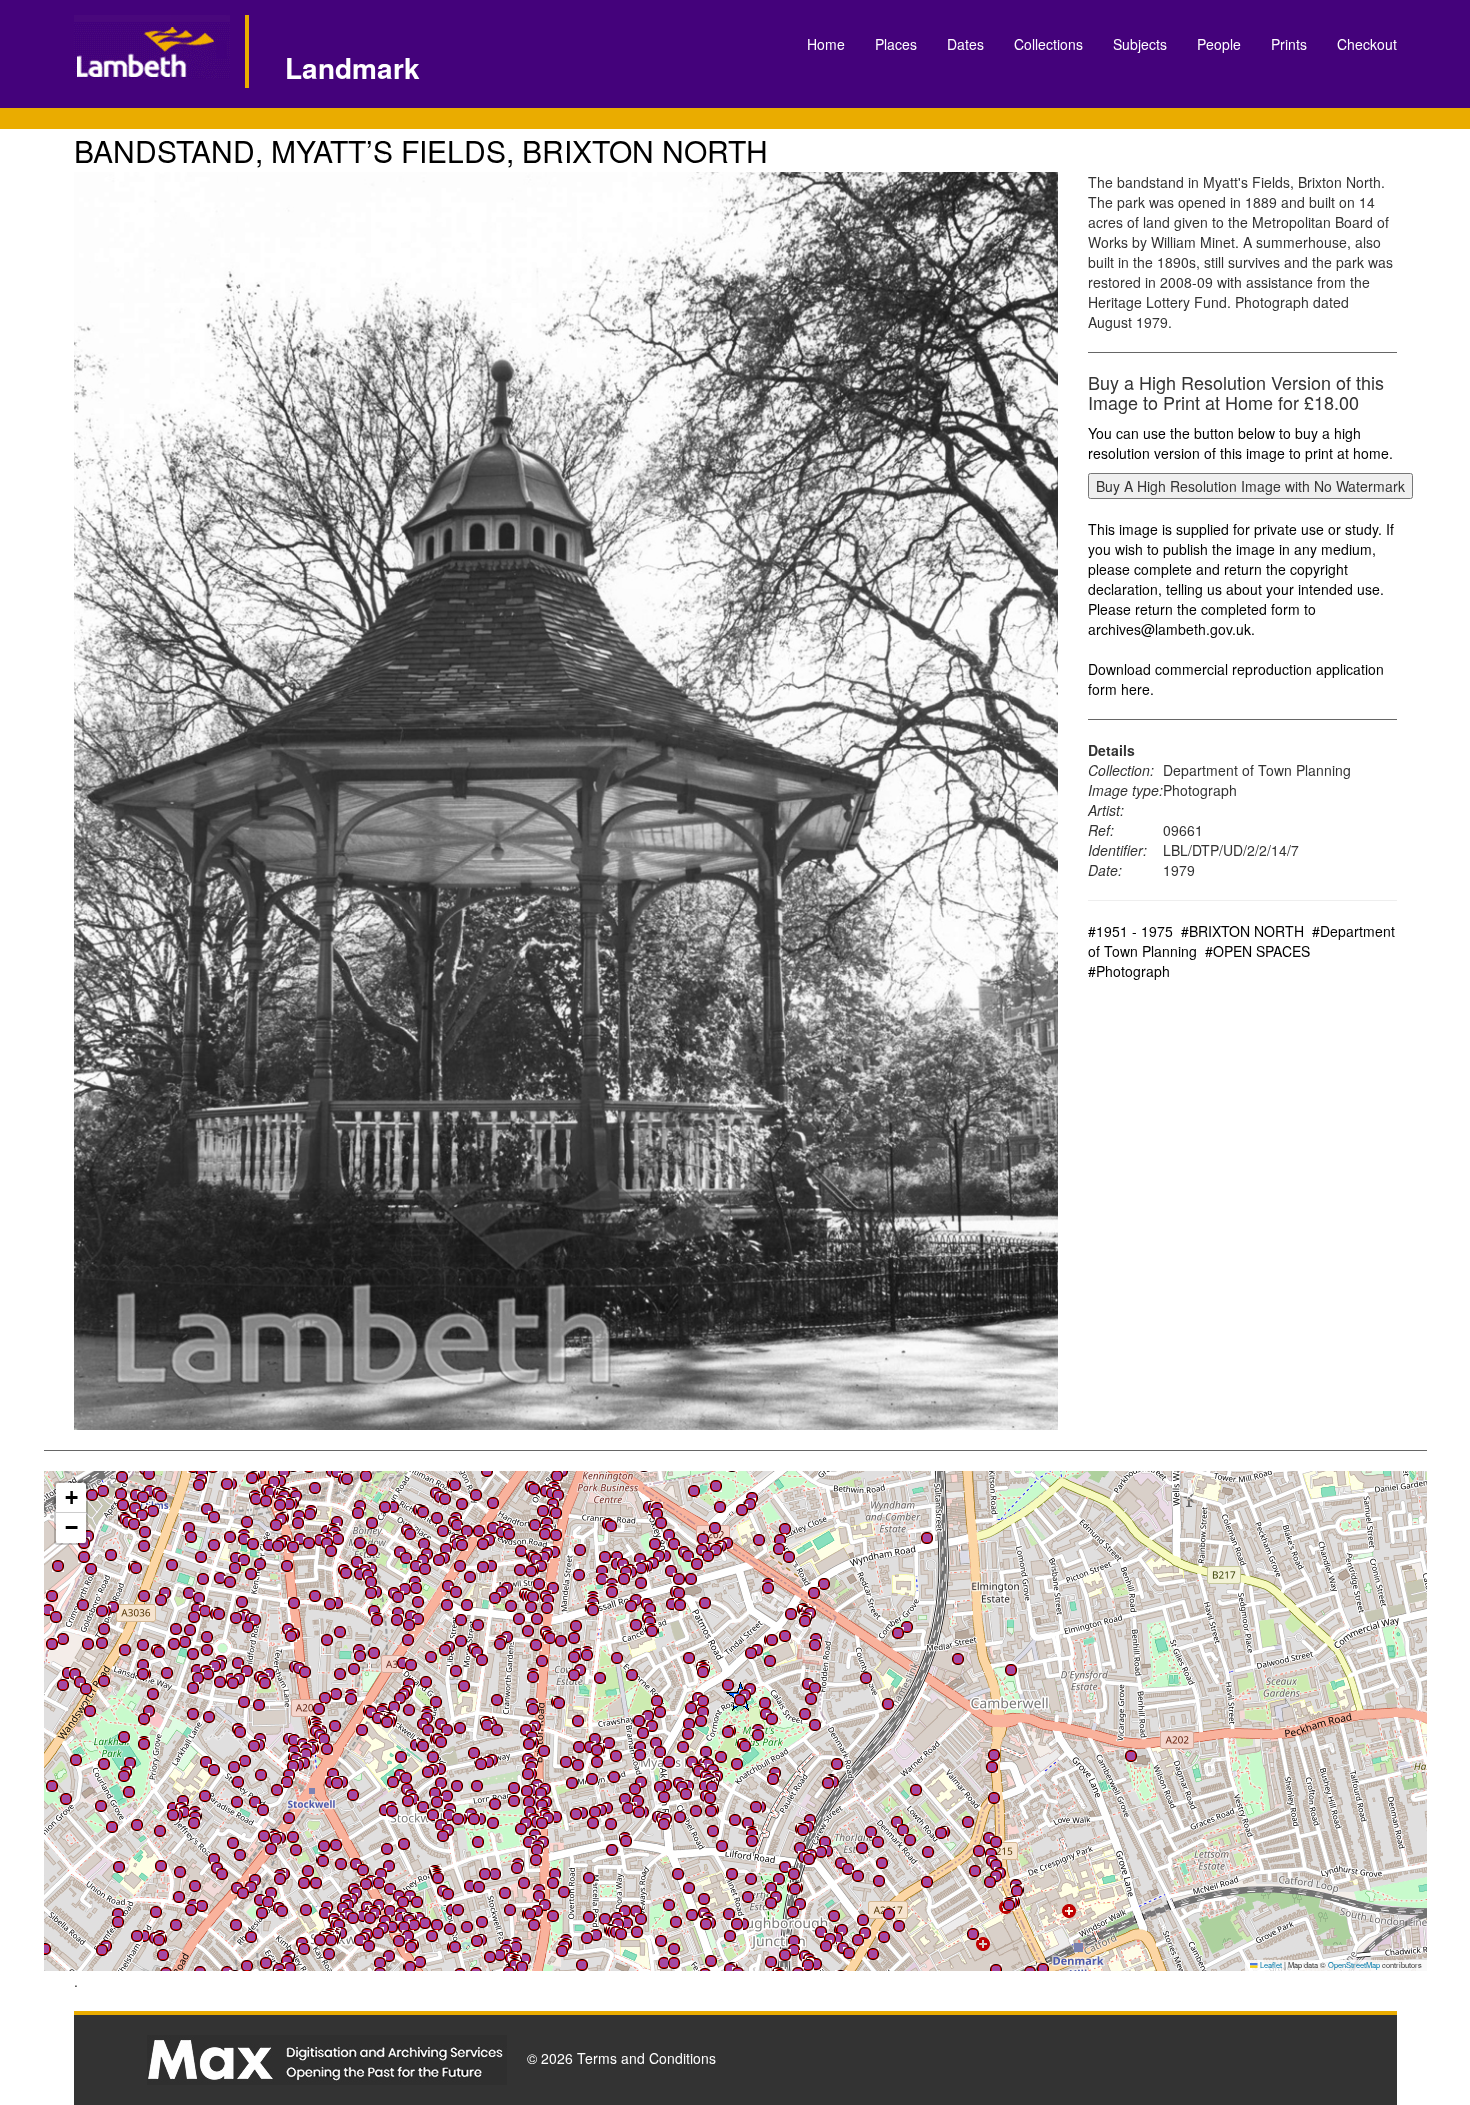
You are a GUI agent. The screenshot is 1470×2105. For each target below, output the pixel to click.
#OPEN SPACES (1257, 951)
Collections (1048, 44)
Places (896, 44)
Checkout (1367, 44)
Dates (965, 44)
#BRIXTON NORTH (1242, 931)
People (1219, 44)
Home (826, 44)
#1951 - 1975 (1130, 931)
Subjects (1140, 44)
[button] (52, 1786)
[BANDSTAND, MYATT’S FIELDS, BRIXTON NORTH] (566, 801)
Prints (1289, 44)
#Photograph (1129, 971)
